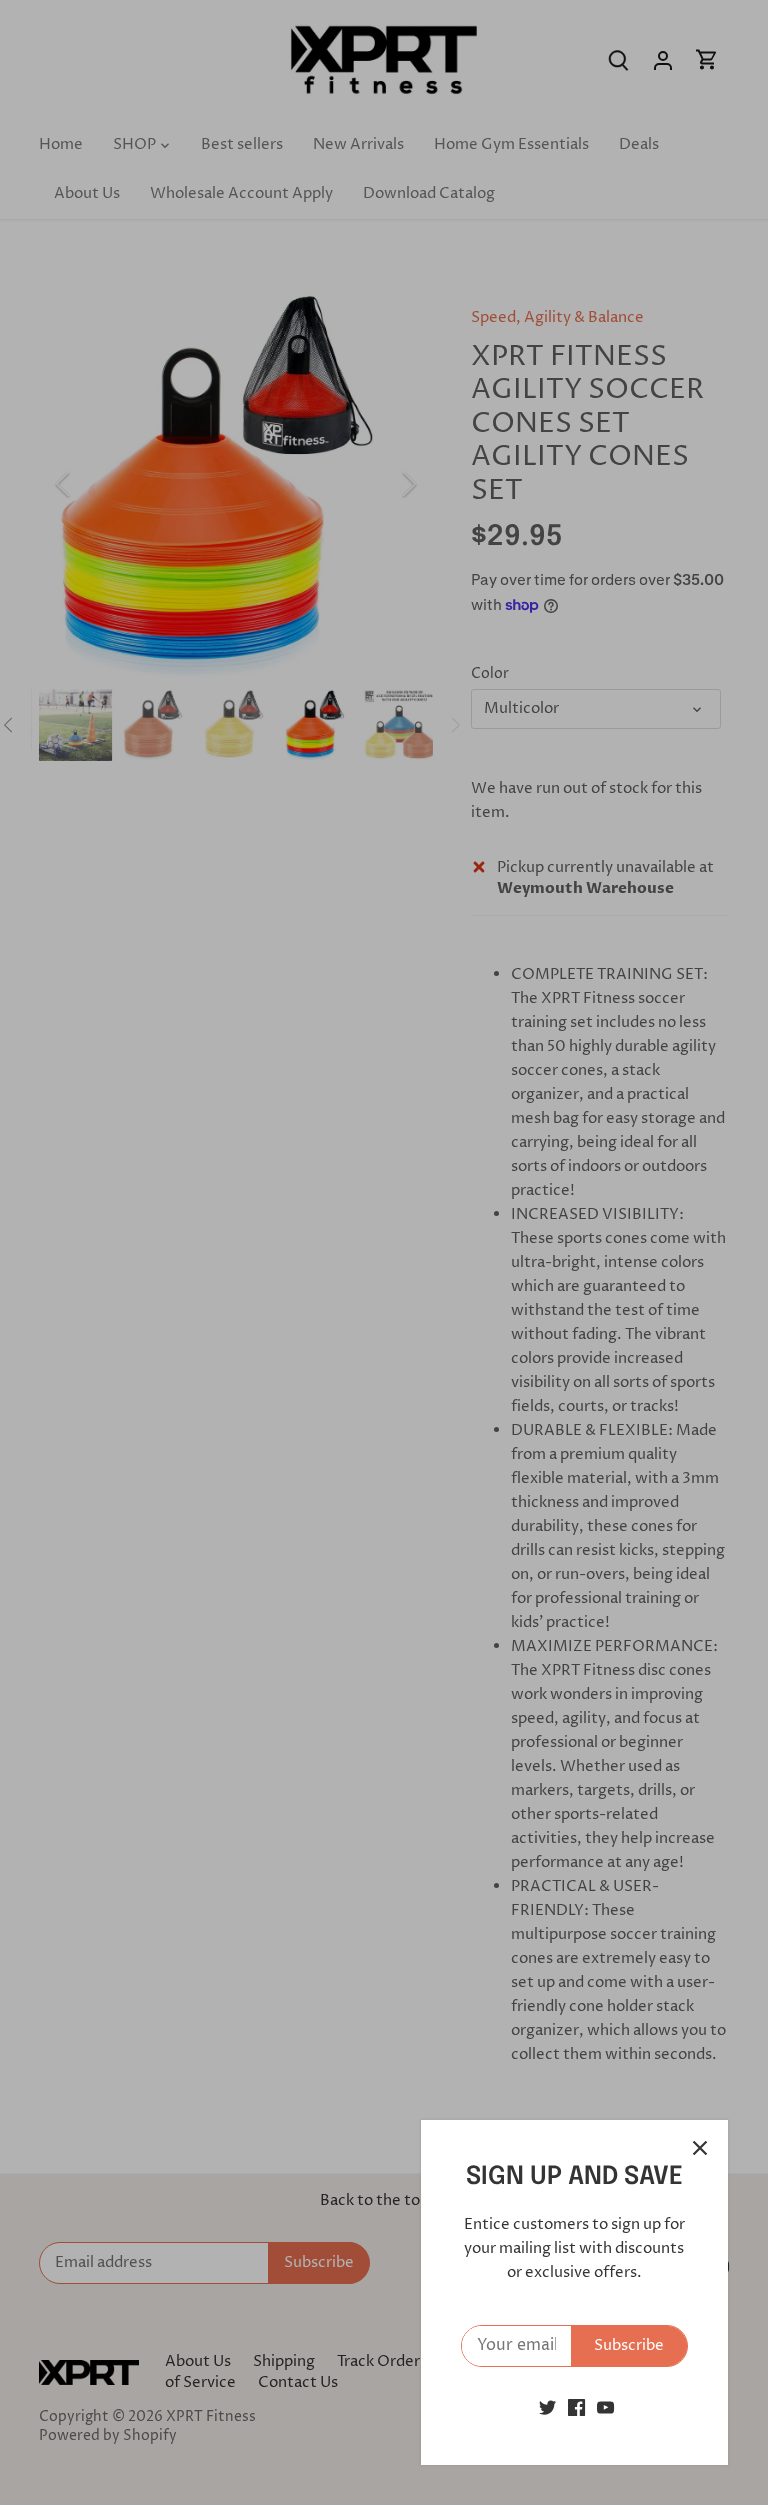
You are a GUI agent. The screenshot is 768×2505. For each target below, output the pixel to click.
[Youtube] (605, 2407)
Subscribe (629, 2345)
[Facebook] (576, 2407)
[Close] (700, 2148)
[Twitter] (547, 2407)
